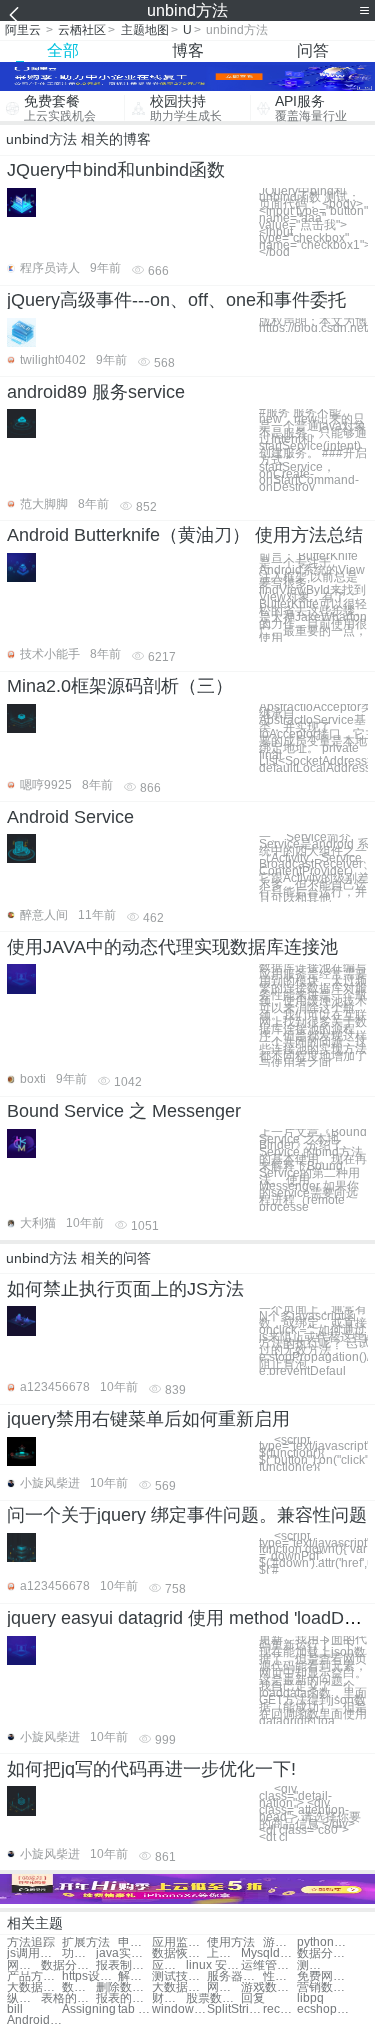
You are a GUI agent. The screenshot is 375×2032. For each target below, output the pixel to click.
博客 (188, 50)
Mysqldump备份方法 (268, 1953)
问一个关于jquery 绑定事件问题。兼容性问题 (187, 1515)
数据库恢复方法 (79, 1987)
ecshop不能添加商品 (324, 2009)
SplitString (234, 2009)
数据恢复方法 (179, 1953)
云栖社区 (82, 30)
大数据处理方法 (34, 1987)
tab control (135, 2009)
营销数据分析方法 (324, 1987)
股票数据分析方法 (213, 1998)
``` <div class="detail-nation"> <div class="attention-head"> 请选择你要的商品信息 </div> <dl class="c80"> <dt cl (310, 1813)
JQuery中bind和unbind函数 (116, 170)
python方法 (324, 1942)
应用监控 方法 (179, 1942)
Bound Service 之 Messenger (124, 1111)
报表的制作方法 (123, 1998)
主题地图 (145, 30)
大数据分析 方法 (179, 1987)
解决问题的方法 (135, 1976)
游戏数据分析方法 (268, 1987)
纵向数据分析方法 (24, 1998)
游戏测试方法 (280, 1942)
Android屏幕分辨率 (34, 2020)
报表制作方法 (123, 1965)
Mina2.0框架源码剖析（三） (120, 686)
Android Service (70, 817)
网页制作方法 (24, 1965)
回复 (253, 1998)
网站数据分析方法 (224, 1987)
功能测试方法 (79, 1953)
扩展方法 (86, 1942)
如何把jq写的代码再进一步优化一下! (151, 1769)
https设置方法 (89, 1976)
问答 (313, 50)
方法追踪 (31, 1942)
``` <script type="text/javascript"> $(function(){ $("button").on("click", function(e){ (313, 1454)
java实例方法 (123, 1953)
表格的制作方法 (68, 1998)
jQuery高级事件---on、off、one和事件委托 (176, 300)
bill (15, 2009)
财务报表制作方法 (169, 1998)
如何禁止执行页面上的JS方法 (125, 1289)
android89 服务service (96, 392)
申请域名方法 (135, 1942)
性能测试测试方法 (280, 1976)
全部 (63, 50)
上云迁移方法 (224, 1953)
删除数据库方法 (123, 1987)
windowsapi (179, 2009)
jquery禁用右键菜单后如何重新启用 (148, 1419)
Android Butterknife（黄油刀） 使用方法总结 (185, 535)
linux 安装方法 (213, 1965)
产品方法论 (34, 1976)
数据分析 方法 (68, 1965)
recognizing (280, 2009)
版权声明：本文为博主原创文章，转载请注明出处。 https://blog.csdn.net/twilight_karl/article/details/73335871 (313, 325)
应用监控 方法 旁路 (169, 1965)
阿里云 (23, 30)
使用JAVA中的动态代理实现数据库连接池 (172, 947)
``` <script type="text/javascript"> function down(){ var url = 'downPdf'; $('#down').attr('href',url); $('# (313, 1553)
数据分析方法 (324, 1953)
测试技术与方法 (179, 1976)
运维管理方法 (268, 1965)
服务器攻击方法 (234, 1976)
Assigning (89, 2009)
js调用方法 (34, 1953)
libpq (310, 1998)
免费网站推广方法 (324, 1976)
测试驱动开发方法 (314, 1965)
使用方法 (231, 1942)
